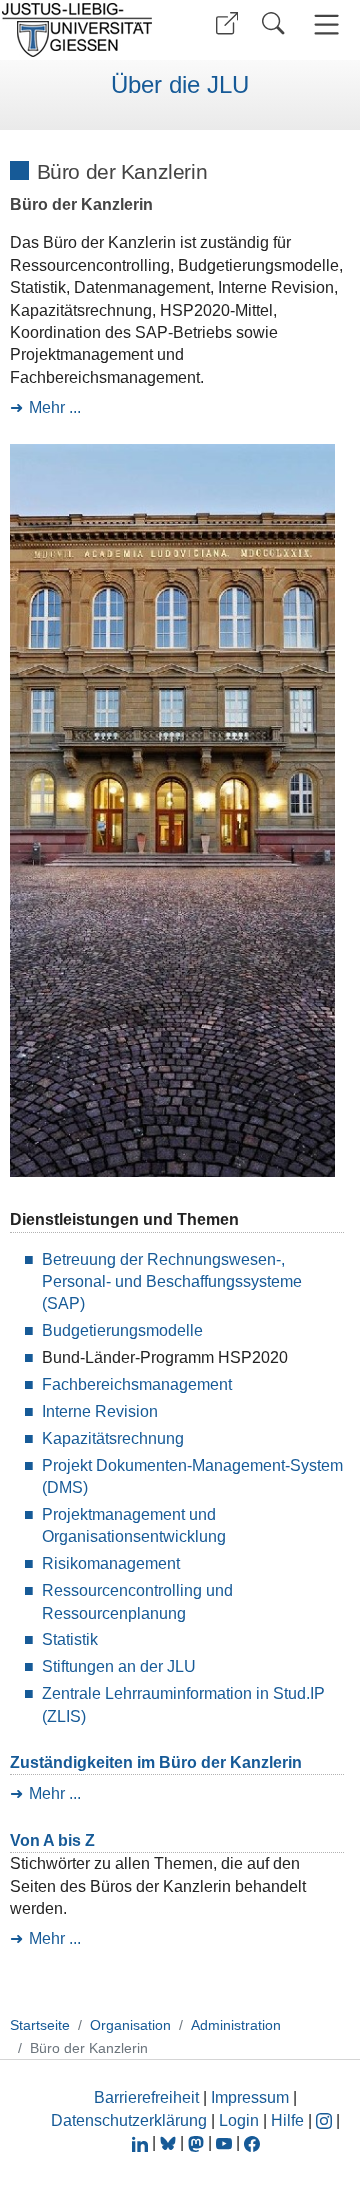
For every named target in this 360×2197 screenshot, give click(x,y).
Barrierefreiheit (146, 2097)
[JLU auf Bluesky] (170, 2142)
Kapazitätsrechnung (113, 1438)
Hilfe (287, 2120)
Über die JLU (180, 85)
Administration (236, 2025)
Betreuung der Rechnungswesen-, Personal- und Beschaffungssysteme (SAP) (172, 1282)
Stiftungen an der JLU (119, 1666)
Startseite (40, 2025)
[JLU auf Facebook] (252, 2142)
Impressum (250, 2097)
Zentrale (73, 1693)
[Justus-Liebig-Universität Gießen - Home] (83, 30)
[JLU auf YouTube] (224, 2142)
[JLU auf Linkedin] (142, 2142)
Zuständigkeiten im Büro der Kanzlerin (156, 1762)
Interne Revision (100, 1411)
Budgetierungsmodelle (122, 1330)
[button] (227, 23)
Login (241, 2120)
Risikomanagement (111, 1563)
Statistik (70, 1639)
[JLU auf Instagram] (326, 2120)
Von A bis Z (52, 1840)
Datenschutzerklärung (129, 2120)
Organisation (130, 2025)
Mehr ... (55, 407)
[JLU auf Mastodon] (198, 2142)
